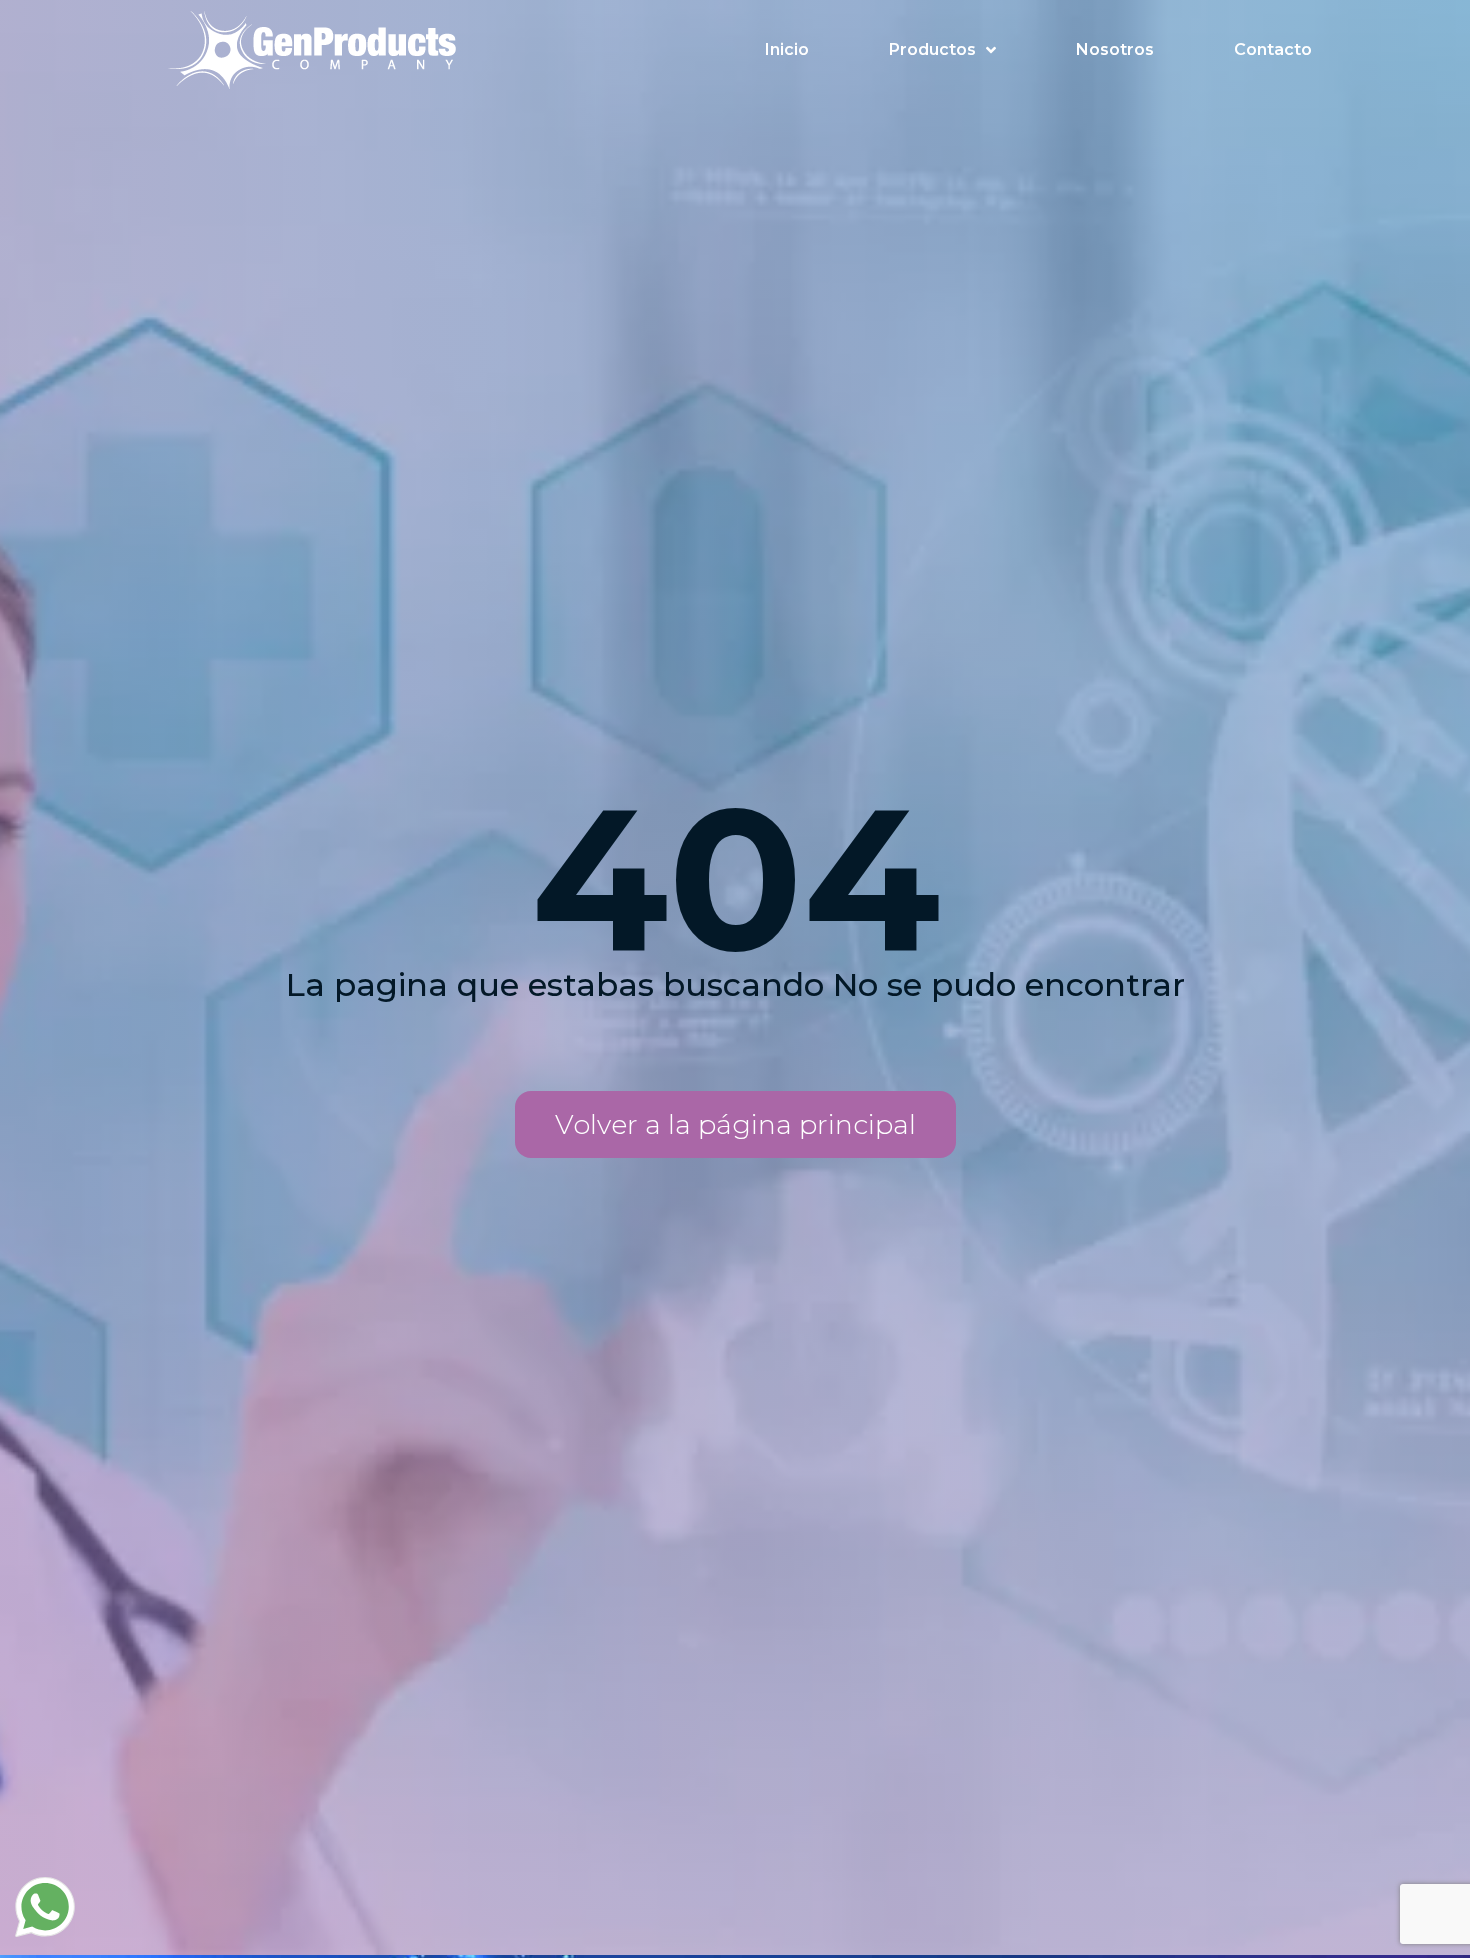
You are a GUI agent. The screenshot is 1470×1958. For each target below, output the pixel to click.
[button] (735, 1124)
